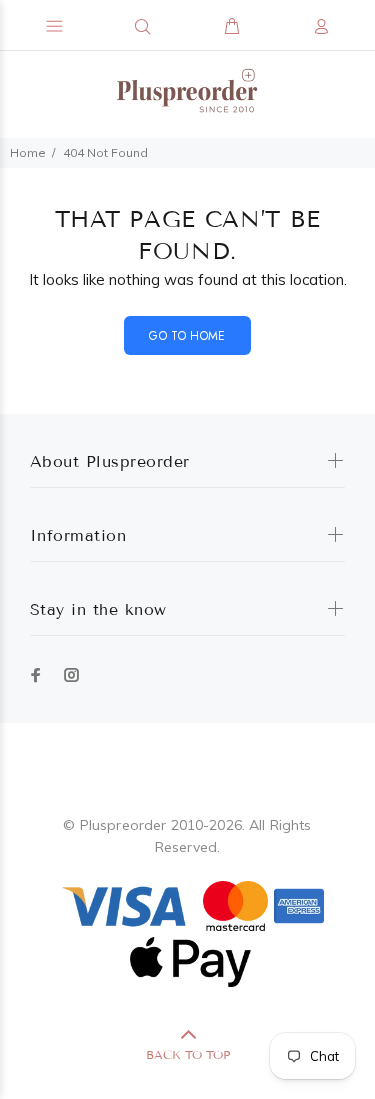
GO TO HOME (187, 336)
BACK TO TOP (188, 1054)
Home (28, 152)
